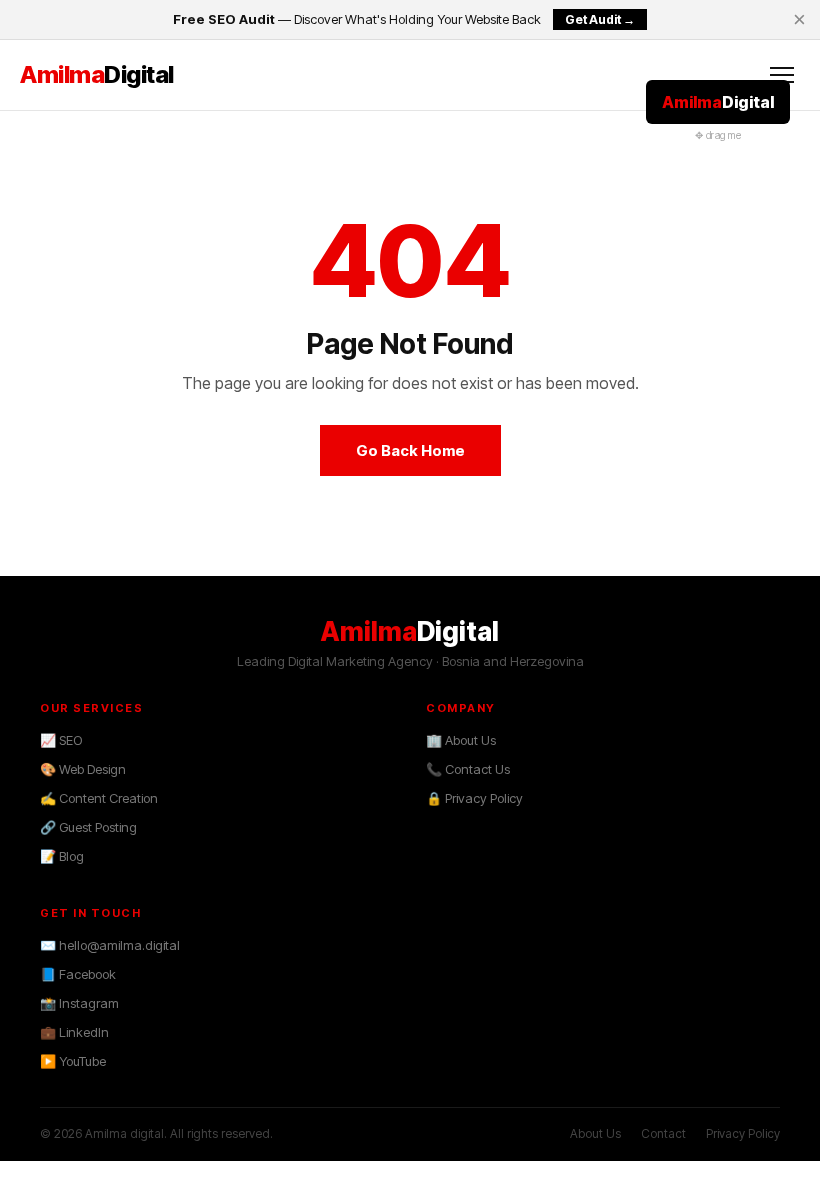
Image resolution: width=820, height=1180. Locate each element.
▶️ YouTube (73, 1061)
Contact (663, 1133)
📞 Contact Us (468, 769)
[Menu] (782, 75)
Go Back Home (410, 450)
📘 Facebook (78, 974)
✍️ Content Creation (99, 798)
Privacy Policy (743, 1133)
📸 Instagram (79, 1003)
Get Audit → (600, 19)
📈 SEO (61, 740)
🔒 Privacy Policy (474, 798)
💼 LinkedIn (74, 1032)
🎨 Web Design (83, 769)
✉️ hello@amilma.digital (110, 945)
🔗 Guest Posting (88, 827)
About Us (595, 1133)
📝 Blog (62, 856)
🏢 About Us (461, 740)
